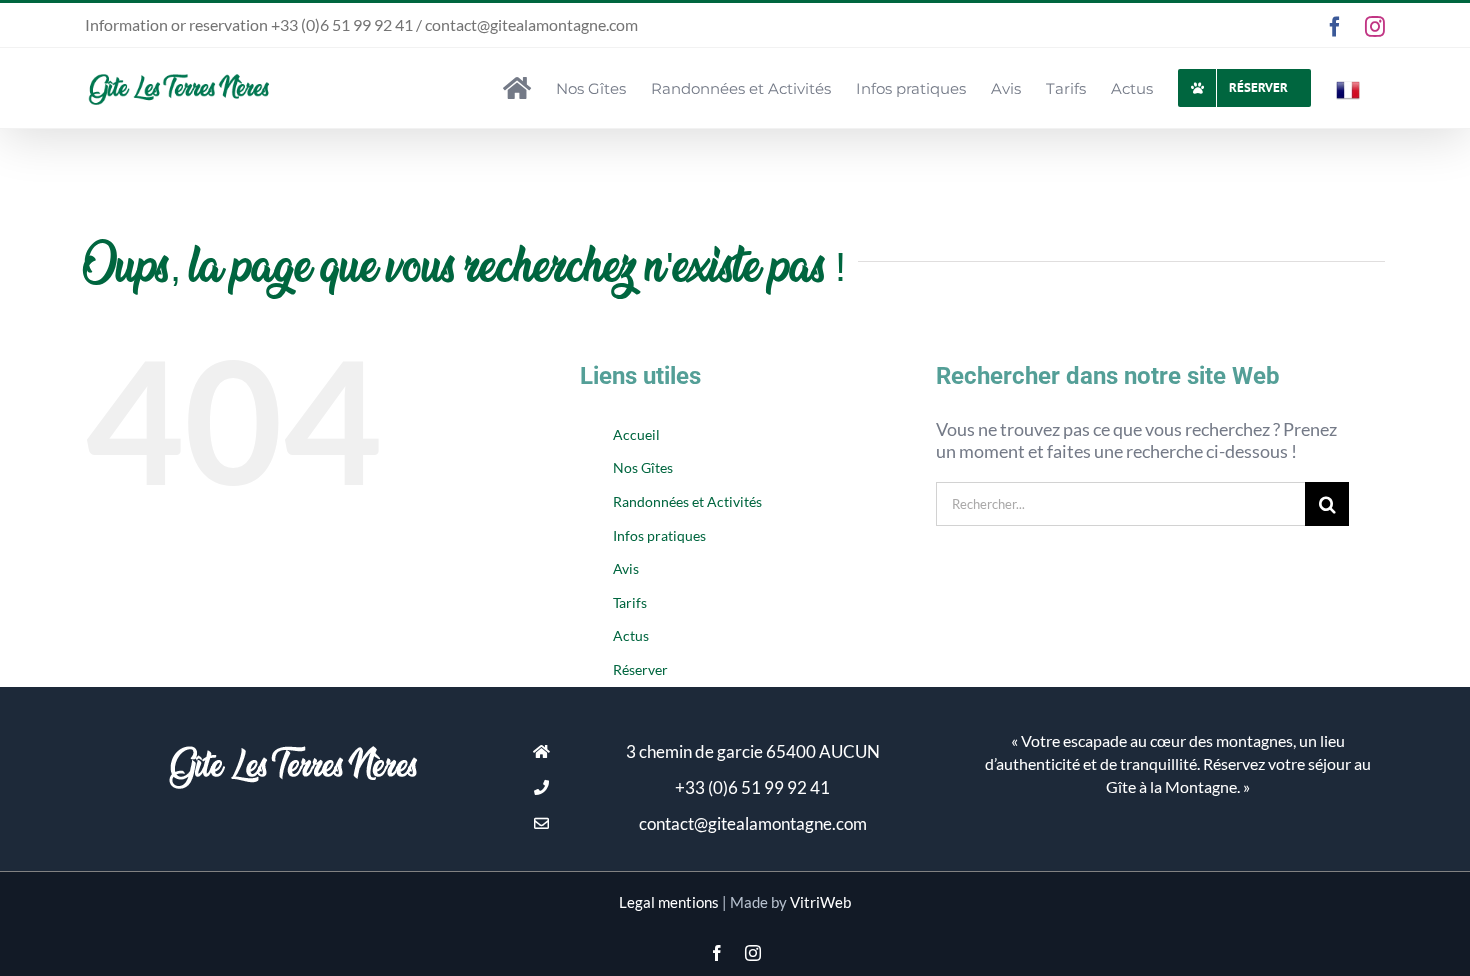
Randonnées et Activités (687, 501)
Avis (626, 568)
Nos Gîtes (643, 467)
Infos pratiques (659, 535)
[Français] (1348, 88)
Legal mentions (669, 902)
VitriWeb (820, 902)
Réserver (640, 669)
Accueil (636, 434)
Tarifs (630, 602)
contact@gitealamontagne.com (753, 823)
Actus (631, 635)
